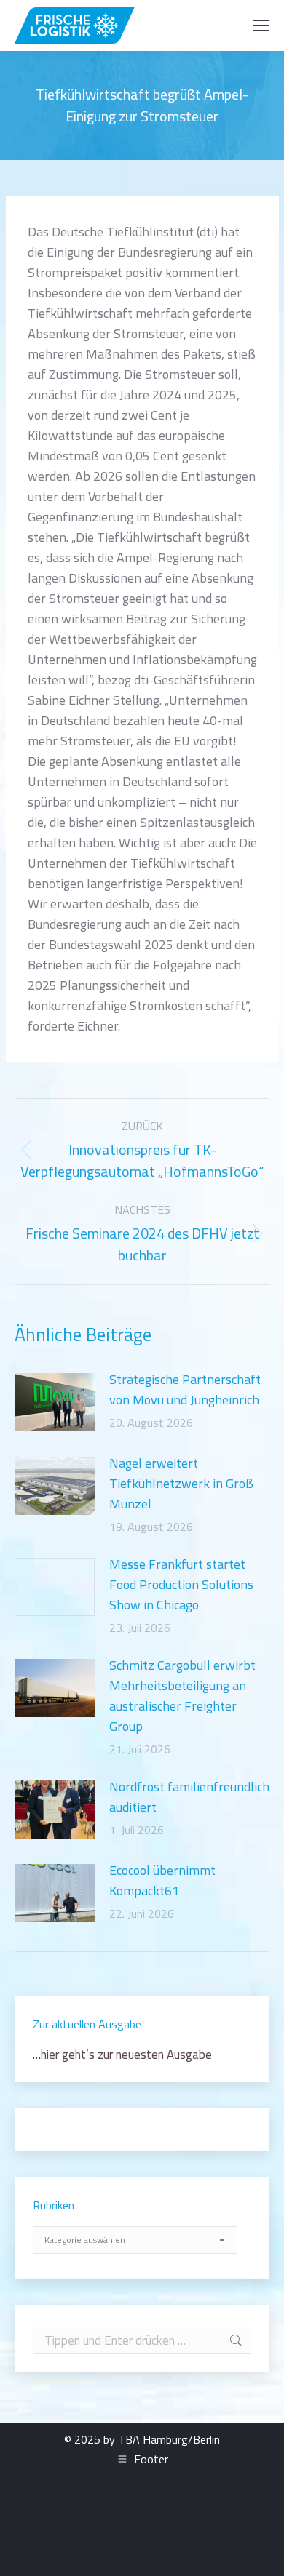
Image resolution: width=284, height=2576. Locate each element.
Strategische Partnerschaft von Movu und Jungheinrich (185, 1389)
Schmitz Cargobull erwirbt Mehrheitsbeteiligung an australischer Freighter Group (182, 1696)
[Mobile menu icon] (261, 25)
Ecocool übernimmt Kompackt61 (162, 1880)
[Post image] (55, 1402)
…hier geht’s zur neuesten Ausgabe (122, 2055)
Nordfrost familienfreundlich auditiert (189, 1797)
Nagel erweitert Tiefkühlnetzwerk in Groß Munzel (181, 1483)
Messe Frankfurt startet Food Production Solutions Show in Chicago (181, 1584)
